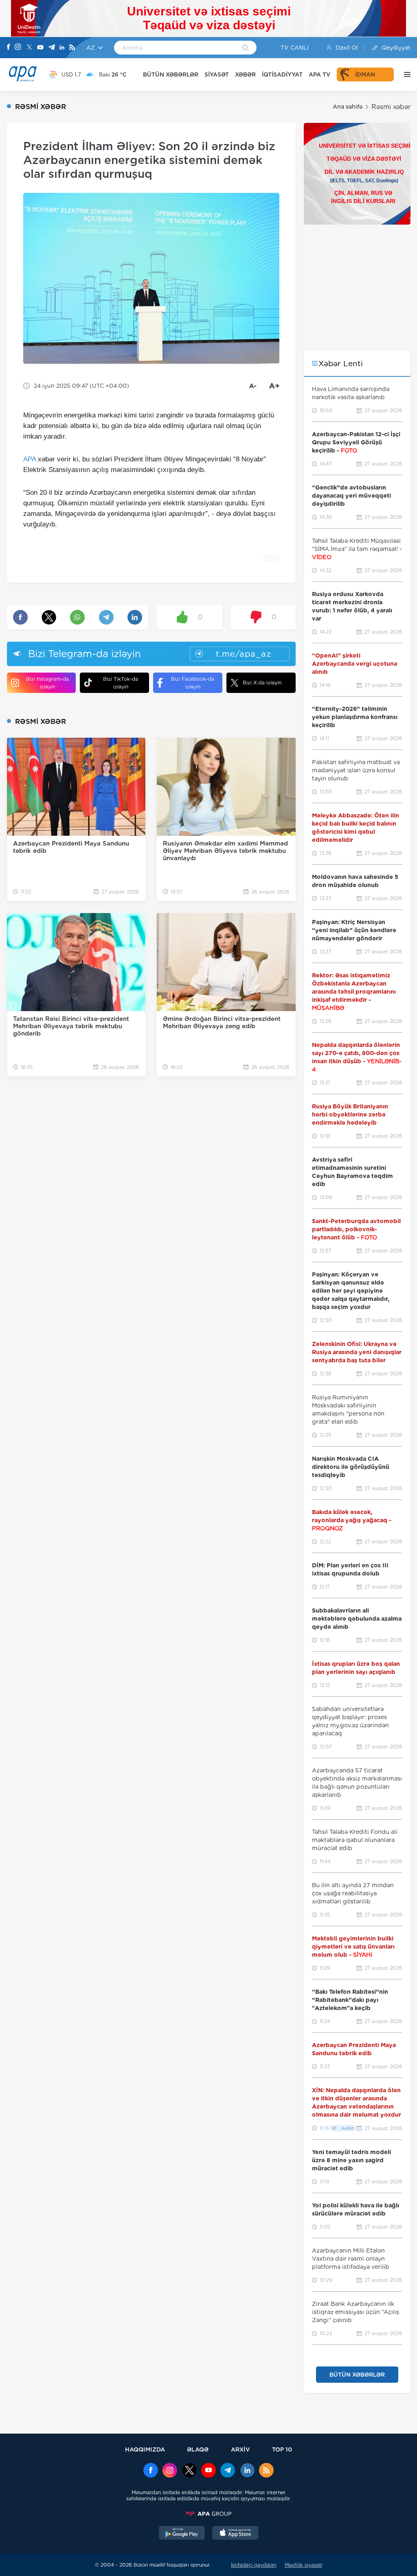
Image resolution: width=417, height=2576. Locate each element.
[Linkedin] (62, 48)
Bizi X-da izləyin (262, 683)
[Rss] (72, 48)
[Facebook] (9, 48)
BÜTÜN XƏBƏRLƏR (171, 74)
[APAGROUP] (208, 2514)
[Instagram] (18, 48)
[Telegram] (52, 48)
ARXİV (240, 2449)
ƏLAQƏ (198, 2449)
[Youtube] (40, 48)
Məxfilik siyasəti (304, 2565)
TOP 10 (282, 2449)
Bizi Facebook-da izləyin (193, 683)
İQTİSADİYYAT (282, 74)
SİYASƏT (217, 74)
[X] (29, 48)
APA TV (320, 74)
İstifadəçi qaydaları (254, 2565)
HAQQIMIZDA (145, 2449)
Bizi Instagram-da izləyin (47, 683)
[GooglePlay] (182, 2534)
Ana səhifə (348, 107)
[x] (189, 2471)
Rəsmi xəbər (391, 107)
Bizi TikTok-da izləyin (121, 683)
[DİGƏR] (405, 74)
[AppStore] (235, 2534)
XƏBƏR (245, 74)
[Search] (245, 48)
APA (30, 459)
